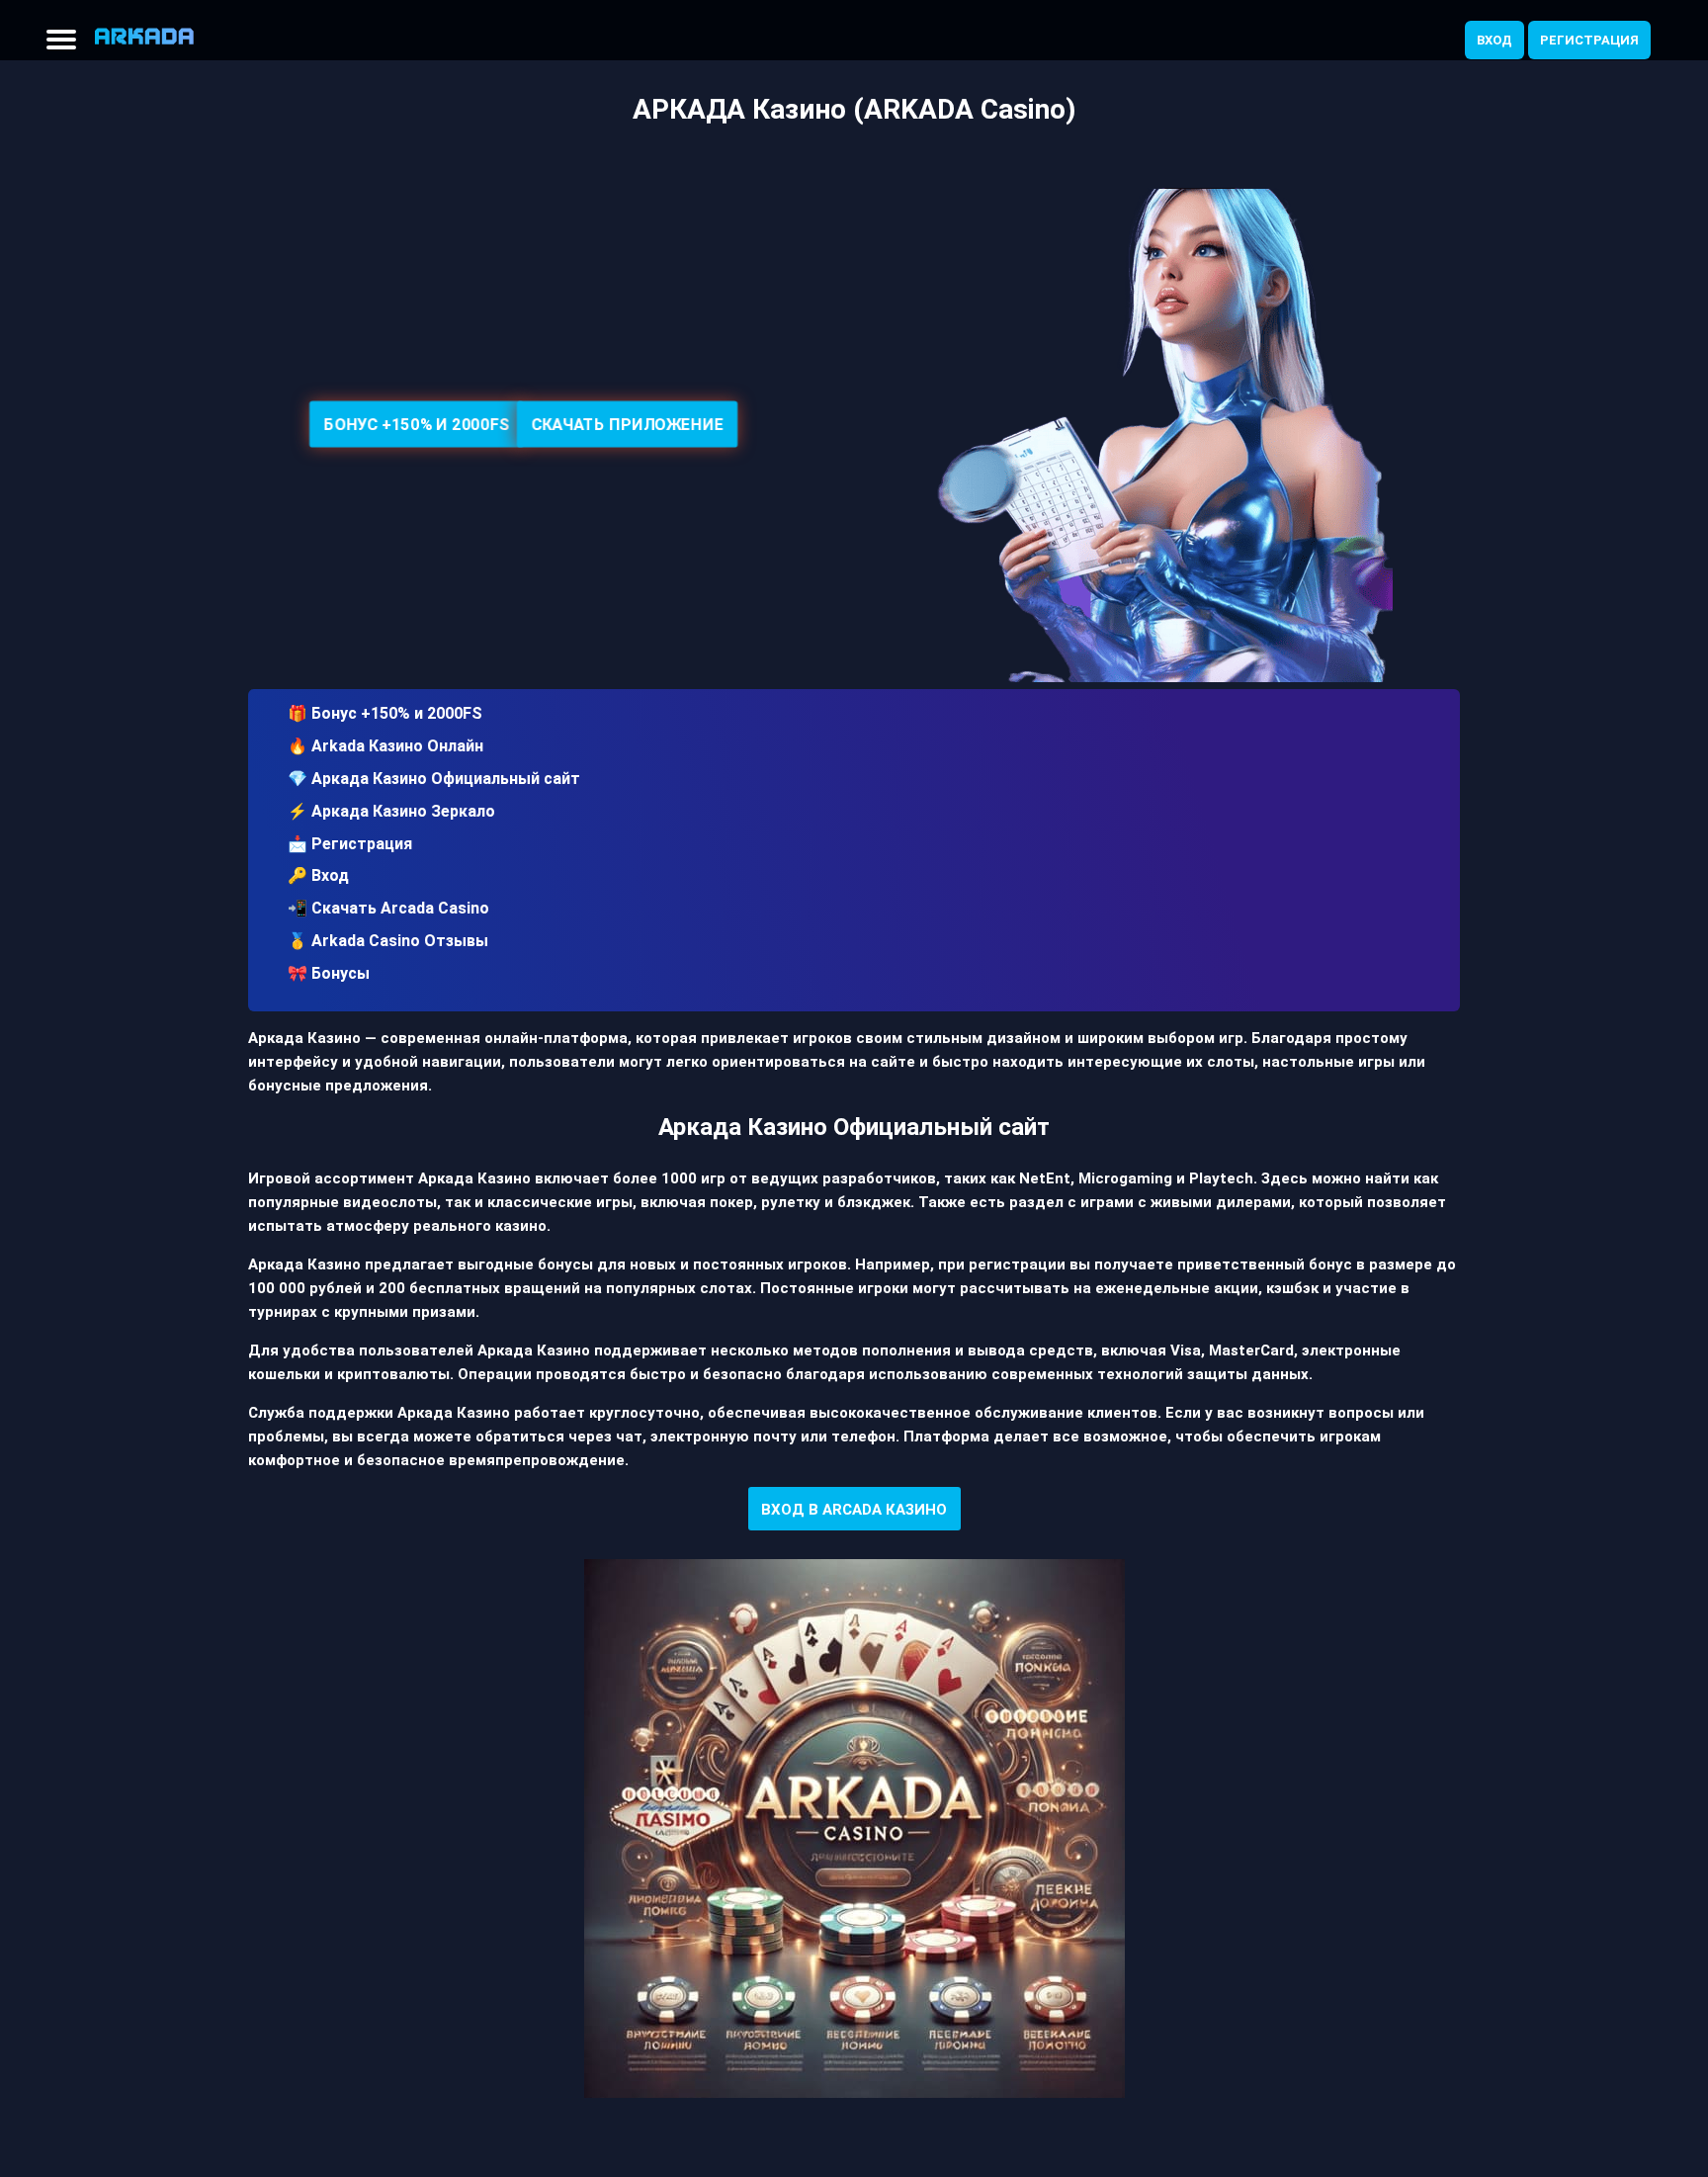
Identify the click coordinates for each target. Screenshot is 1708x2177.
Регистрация (1589, 40)
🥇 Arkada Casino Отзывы (388, 941)
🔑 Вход (318, 875)
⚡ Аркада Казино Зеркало (391, 811)
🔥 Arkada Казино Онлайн (385, 746)
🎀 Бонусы (329, 973)
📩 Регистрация (350, 844)
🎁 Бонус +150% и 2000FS (385, 713)
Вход (1494, 40)
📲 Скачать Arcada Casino (388, 908)
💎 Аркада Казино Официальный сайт (434, 779)
